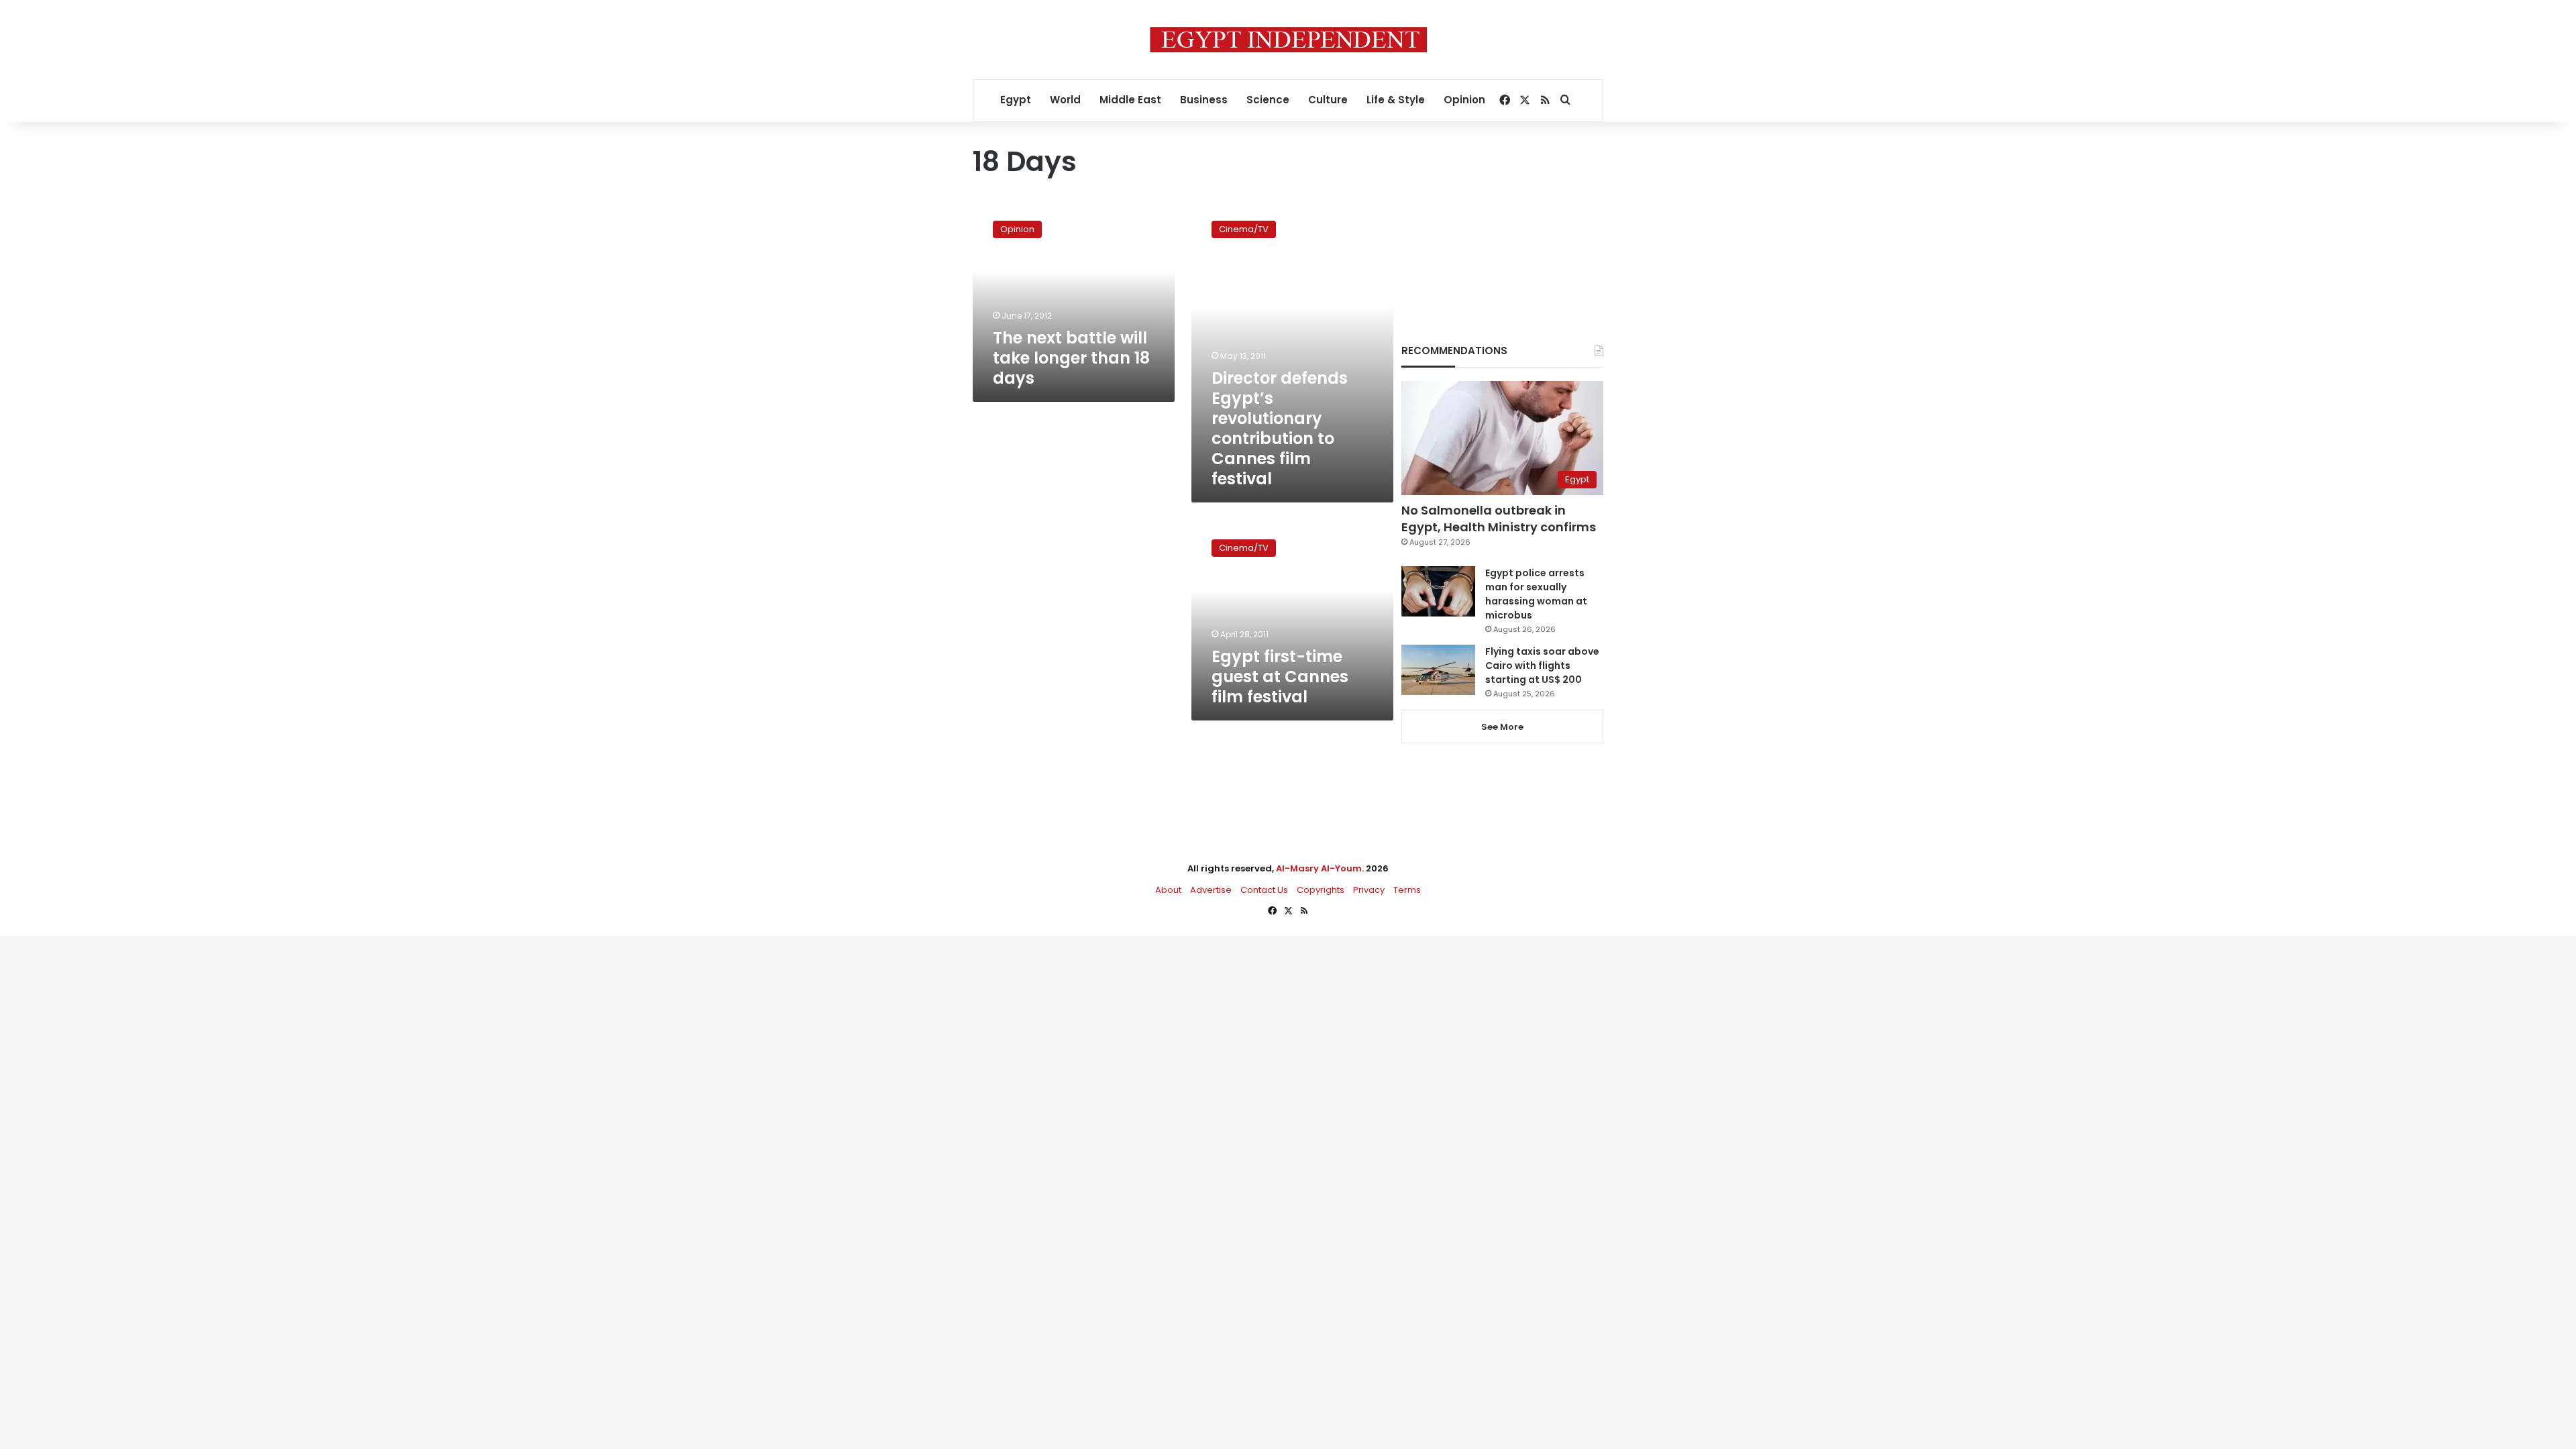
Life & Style (1396, 100)
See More (1502, 727)
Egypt (1016, 100)
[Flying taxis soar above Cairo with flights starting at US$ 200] (1438, 670)
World (1065, 100)
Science (1268, 100)
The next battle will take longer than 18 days (1071, 358)
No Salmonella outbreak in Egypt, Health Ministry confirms (1499, 519)
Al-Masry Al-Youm (1319, 868)
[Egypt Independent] (1288, 40)
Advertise (1211, 890)
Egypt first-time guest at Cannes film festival (1280, 677)
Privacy (1369, 890)
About (1168, 890)
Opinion (1464, 100)
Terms (1407, 890)
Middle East (1130, 100)
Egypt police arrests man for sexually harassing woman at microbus (1536, 594)
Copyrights (1321, 890)
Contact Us (1264, 890)
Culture (1328, 100)
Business (1204, 100)
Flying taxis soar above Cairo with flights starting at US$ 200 (1542, 665)
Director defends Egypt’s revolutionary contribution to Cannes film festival (1280, 428)
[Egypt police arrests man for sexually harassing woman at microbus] (1438, 591)
